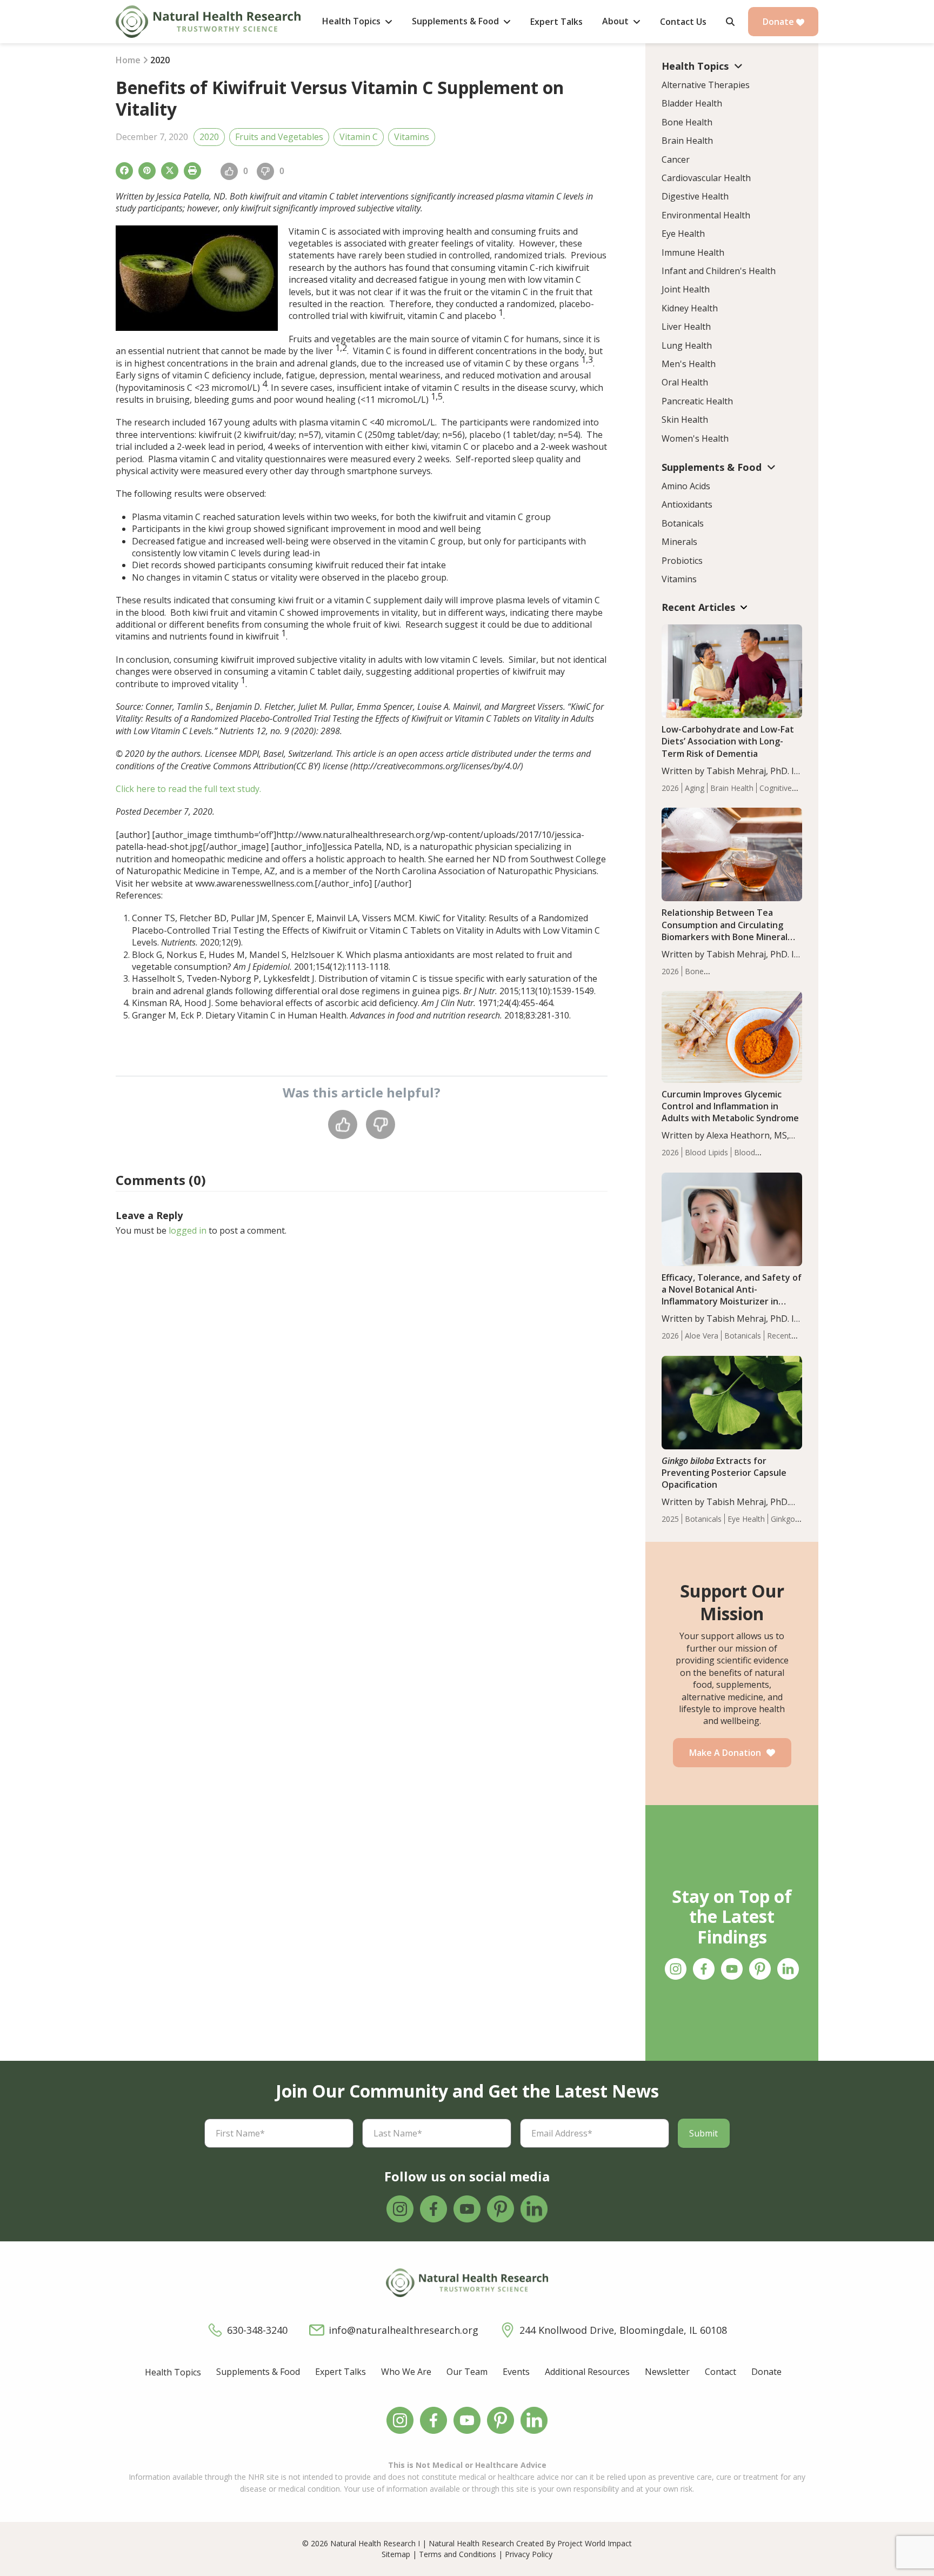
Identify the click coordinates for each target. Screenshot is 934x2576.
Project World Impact (595, 2543)
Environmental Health (706, 215)
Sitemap (396, 2554)
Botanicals (683, 523)
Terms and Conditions (458, 2554)
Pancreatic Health (697, 401)
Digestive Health (695, 196)
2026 (670, 788)
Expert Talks (341, 2372)
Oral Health (685, 382)
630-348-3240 (257, 2330)
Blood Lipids (706, 1152)
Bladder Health (692, 103)
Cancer (676, 159)
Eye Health (683, 234)
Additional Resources (587, 2372)
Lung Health (687, 345)
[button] (730, 22)
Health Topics (173, 2372)
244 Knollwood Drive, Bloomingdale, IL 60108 (623, 2330)
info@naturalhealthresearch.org (403, 2330)
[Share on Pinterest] (147, 171)
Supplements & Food (258, 2372)
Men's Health (689, 364)
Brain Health (687, 141)
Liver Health (686, 327)
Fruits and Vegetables (279, 137)
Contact (720, 2372)
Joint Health (686, 289)
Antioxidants (687, 504)
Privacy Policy (529, 2554)
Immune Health (693, 252)
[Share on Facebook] (124, 171)
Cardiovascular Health (706, 178)
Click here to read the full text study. (188, 789)
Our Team (467, 2372)
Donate (779, 22)
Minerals (679, 542)
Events (516, 2372)
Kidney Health (690, 308)
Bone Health (687, 122)
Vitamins (412, 137)
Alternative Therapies (706, 85)
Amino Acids (686, 486)
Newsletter (667, 2372)
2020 (209, 137)
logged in (188, 1230)
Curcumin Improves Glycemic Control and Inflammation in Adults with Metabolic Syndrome (730, 1106)
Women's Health (695, 438)
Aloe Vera (702, 1336)
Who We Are (406, 2372)
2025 (670, 1519)
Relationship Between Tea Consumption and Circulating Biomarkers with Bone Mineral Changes (725, 930)
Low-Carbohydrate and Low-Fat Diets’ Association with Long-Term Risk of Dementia (728, 741)
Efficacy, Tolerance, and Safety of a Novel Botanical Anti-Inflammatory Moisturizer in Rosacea (732, 1295)
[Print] (192, 171)
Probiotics (682, 561)
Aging (695, 788)
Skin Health (685, 420)
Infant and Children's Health (719, 271)
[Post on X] (170, 171)
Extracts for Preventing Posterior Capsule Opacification (724, 1473)
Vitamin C (359, 137)
